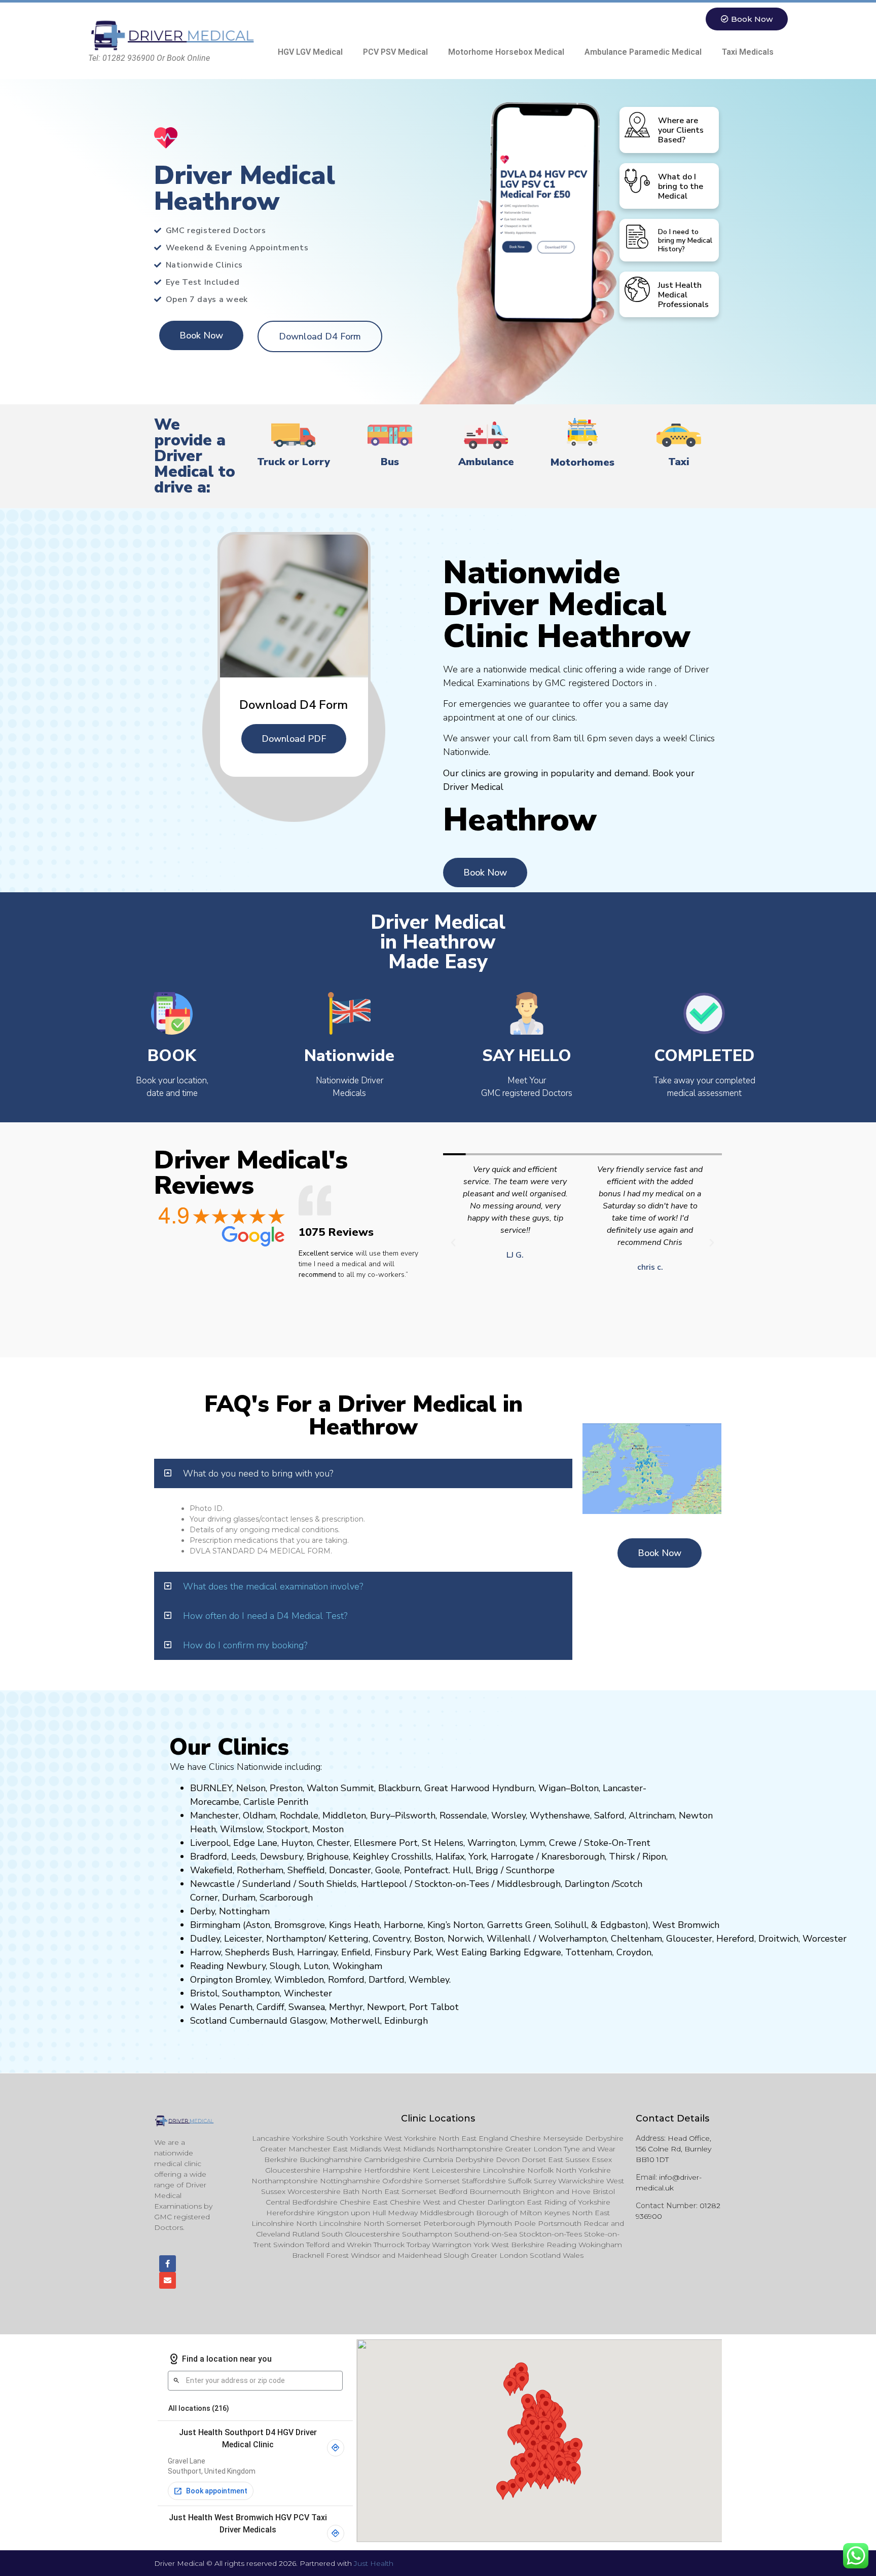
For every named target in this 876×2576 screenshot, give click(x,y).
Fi (378, 1952)
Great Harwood (457, 1788)
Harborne (404, 1925)
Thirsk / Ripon (637, 1857)
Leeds (244, 1857)
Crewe (563, 1843)
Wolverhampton (573, 1939)
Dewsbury (281, 1857)
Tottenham (589, 1952)
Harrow (206, 1952)
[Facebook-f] (168, 2264)
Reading (207, 1966)
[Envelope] (168, 2280)
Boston (429, 1939)
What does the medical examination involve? (273, 1586)
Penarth (236, 2007)
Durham (239, 1898)
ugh (597, 1857)
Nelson (251, 1788)
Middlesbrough (529, 1884)
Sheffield (306, 1870)
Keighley (371, 1857)
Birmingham (215, 1925)
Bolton (585, 1788)
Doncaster (350, 1870)
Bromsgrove (300, 1925)
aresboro (570, 1857)
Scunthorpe (530, 1870)
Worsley (508, 1815)
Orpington (211, 1980)
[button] (453, 1243)
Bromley (253, 1980)
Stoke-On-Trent (617, 1843)
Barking (505, 1952)
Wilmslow (241, 1829)
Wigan (552, 1788)
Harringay (317, 1952)
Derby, (203, 1911)
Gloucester (689, 1939)
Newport (386, 2007)
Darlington (587, 1884)
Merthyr (346, 2007)
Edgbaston (622, 1925)
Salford (609, 1815)
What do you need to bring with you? (258, 1473)
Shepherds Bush (259, 1952)
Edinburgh (406, 2021)
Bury (380, 1815)
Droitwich (778, 1939)
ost (327, 1829)
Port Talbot (434, 2007)
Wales (203, 2007)
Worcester (825, 1939)
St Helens (443, 1843)
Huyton (297, 1843)
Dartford (387, 1980)
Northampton (295, 1939)
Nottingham (244, 1911)
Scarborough (286, 1898)
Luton (316, 1966)
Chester (333, 1843)
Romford (346, 1980)
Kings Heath (354, 1925)
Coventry (391, 1939)
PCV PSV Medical (395, 52)
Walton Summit (340, 1788)
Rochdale (299, 1815)
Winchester (308, 1993)
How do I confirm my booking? (245, 1645)
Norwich (465, 1939)
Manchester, (215, 1815)
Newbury (246, 1966)
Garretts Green (519, 1925)
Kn (547, 1857)
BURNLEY (211, 1788)
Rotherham (260, 1870)
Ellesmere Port (386, 1843)
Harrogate (512, 1857)
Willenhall (509, 1939)
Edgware (542, 1952)
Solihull (571, 1925)
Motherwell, (356, 2021)
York (478, 1857)
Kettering (347, 1939)
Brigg (487, 1870)
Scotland (209, 2021)
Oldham (259, 1815)
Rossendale (463, 1815)
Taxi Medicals (748, 52)
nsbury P (400, 1952)
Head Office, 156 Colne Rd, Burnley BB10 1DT (673, 2149)
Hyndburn (513, 1788)
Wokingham (357, 1966)
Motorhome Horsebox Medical (506, 52)
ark (426, 1952)
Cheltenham (636, 1939)
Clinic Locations (438, 2118)
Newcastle (212, 1884)
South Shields (328, 1884)
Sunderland (267, 1884)
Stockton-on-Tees (453, 1884)
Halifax (450, 1857)
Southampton (251, 1993)
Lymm (532, 1843)
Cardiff (270, 2007)
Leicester (243, 1939)
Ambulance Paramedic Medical (643, 52)
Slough (283, 1966)
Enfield (356, 1952)
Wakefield (211, 1870)
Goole (388, 1870)
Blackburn (399, 1788)
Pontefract (426, 1870)
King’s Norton (455, 1925)
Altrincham (652, 1815)
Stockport (287, 1829)
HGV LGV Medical (310, 52)
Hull (462, 1870)
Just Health (374, 2563)
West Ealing (462, 1952)
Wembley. (430, 1980)
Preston (286, 1788)
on (339, 1829)
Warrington (491, 1843)
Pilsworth (415, 1815)
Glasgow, (309, 2021)
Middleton (344, 1815)
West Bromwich (686, 1925)
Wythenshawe (560, 1815)
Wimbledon (299, 1980)
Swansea (307, 2007)
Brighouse (328, 1857)
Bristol (204, 1993)
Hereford (735, 1939)
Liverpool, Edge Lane (234, 1843)
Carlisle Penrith (276, 1802)
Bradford (209, 1857)
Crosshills (411, 1857)
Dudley (205, 1939)
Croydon (634, 1952)
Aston (258, 1925)
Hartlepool (384, 1884)
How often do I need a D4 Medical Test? (265, 1616)
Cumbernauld (259, 2021)
